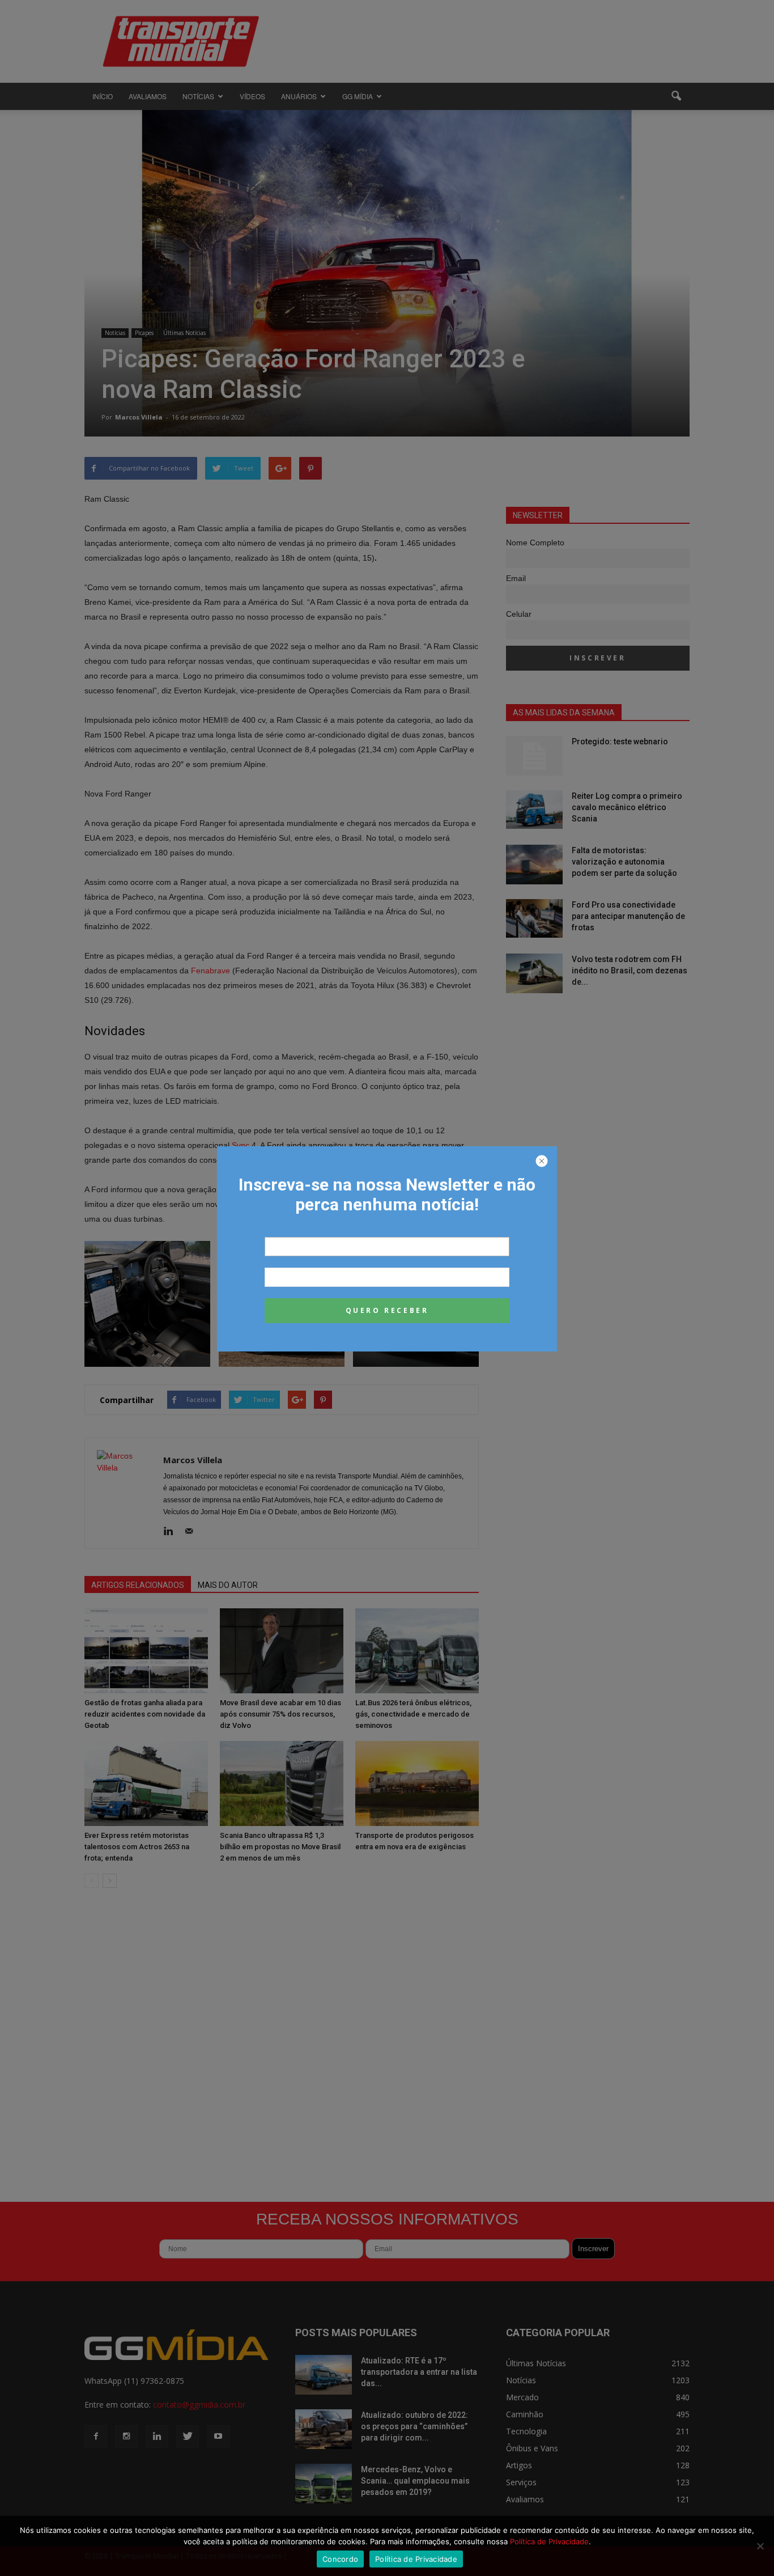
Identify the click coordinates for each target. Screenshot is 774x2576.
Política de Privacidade (549, 2541)
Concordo (340, 2559)
